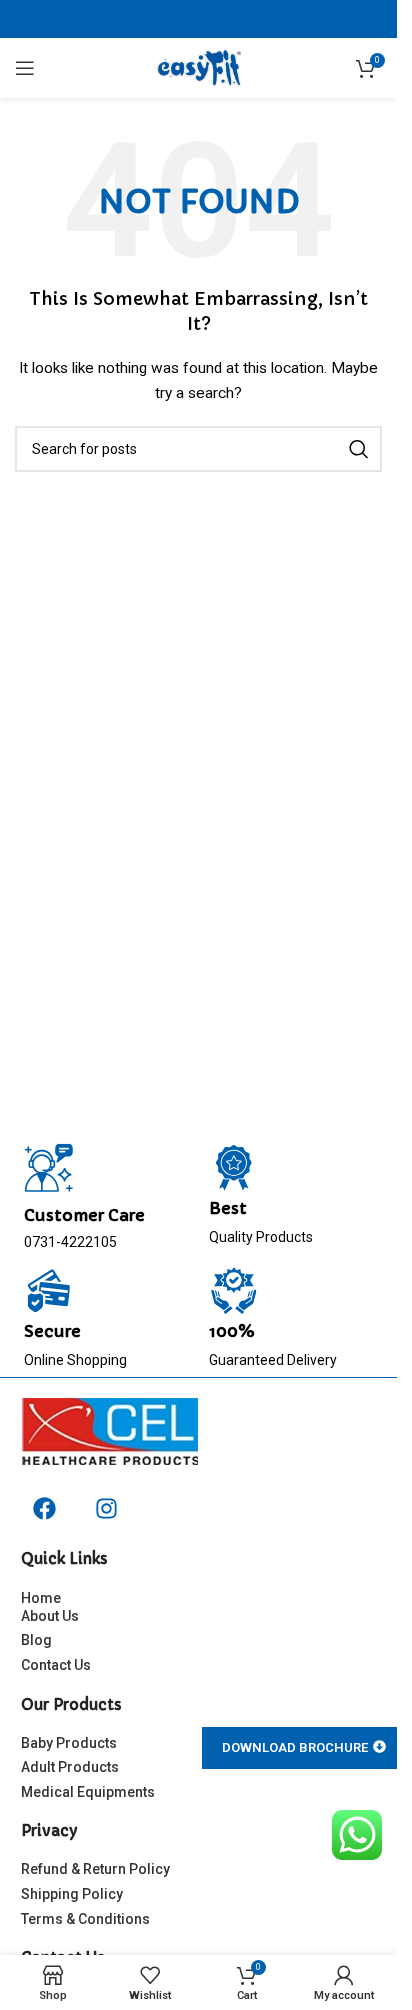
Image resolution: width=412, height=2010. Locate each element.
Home (41, 1598)
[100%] (234, 1291)
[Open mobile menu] (25, 68)
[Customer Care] (49, 1168)
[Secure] (49, 1291)
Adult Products (70, 1767)
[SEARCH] (359, 449)
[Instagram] (107, 1508)
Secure (52, 1331)
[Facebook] (44, 1508)
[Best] (234, 1168)
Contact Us (56, 1665)
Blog (36, 1640)
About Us (50, 1616)
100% (232, 1331)
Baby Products (69, 1743)
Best (228, 1208)
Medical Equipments (88, 1792)
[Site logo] (198, 67)
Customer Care (84, 1215)
